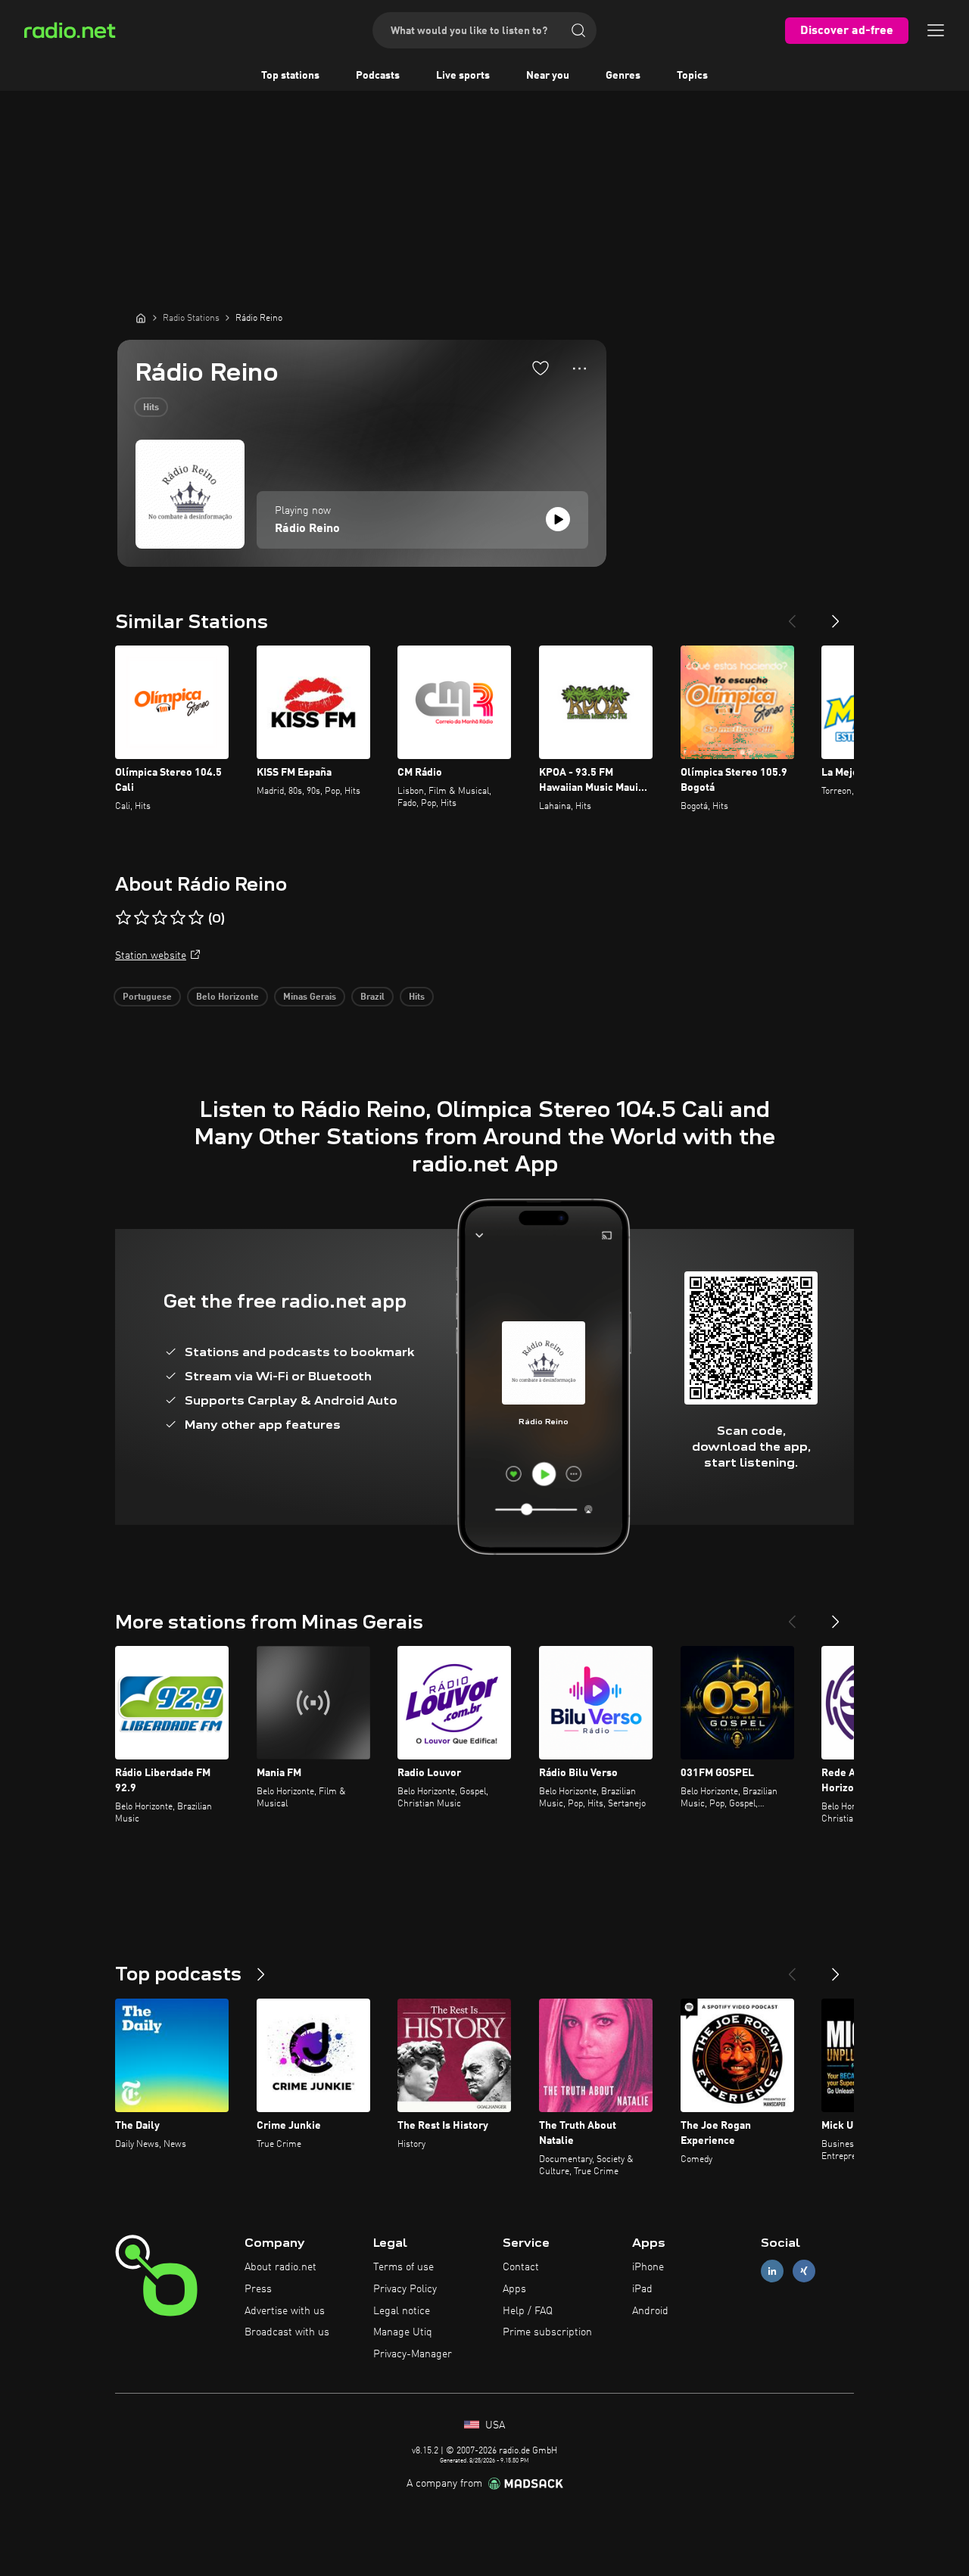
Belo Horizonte (227, 997)
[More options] (580, 369)
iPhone (648, 2267)
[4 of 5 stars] (178, 918)
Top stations (290, 76)
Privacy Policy (405, 2289)
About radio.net (280, 2267)
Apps (514, 2289)
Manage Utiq (403, 2332)
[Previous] (792, 615)
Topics (692, 76)
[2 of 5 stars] (142, 918)
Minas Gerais (310, 997)
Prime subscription (547, 2332)
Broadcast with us (287, 2332)
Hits (151, 408)
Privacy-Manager (413, 2354)
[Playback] (558, 519)
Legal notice (402, 2311)
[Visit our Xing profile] (804, 2271)
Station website (151, 956)
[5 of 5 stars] (196, 918)
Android (650, 2311)
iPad (642, 2289)
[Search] (578, 30)
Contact (521, 2267)
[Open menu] (936, 30)
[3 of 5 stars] (160, 918)
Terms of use (403, 2267)
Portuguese (147, 997)
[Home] (141, 318)
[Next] (836, 615)
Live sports (463, 76)
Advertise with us (285, 2311)
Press (258, 2289)
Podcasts (378, 76)
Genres (623, 76)
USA (494, 2425)
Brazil (372, 997)
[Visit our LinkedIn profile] (772, 2271)
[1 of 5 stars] (123, 918)
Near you (548, 76)
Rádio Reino (307, 529)
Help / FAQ (528, 2311)
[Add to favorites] (541, 368)
